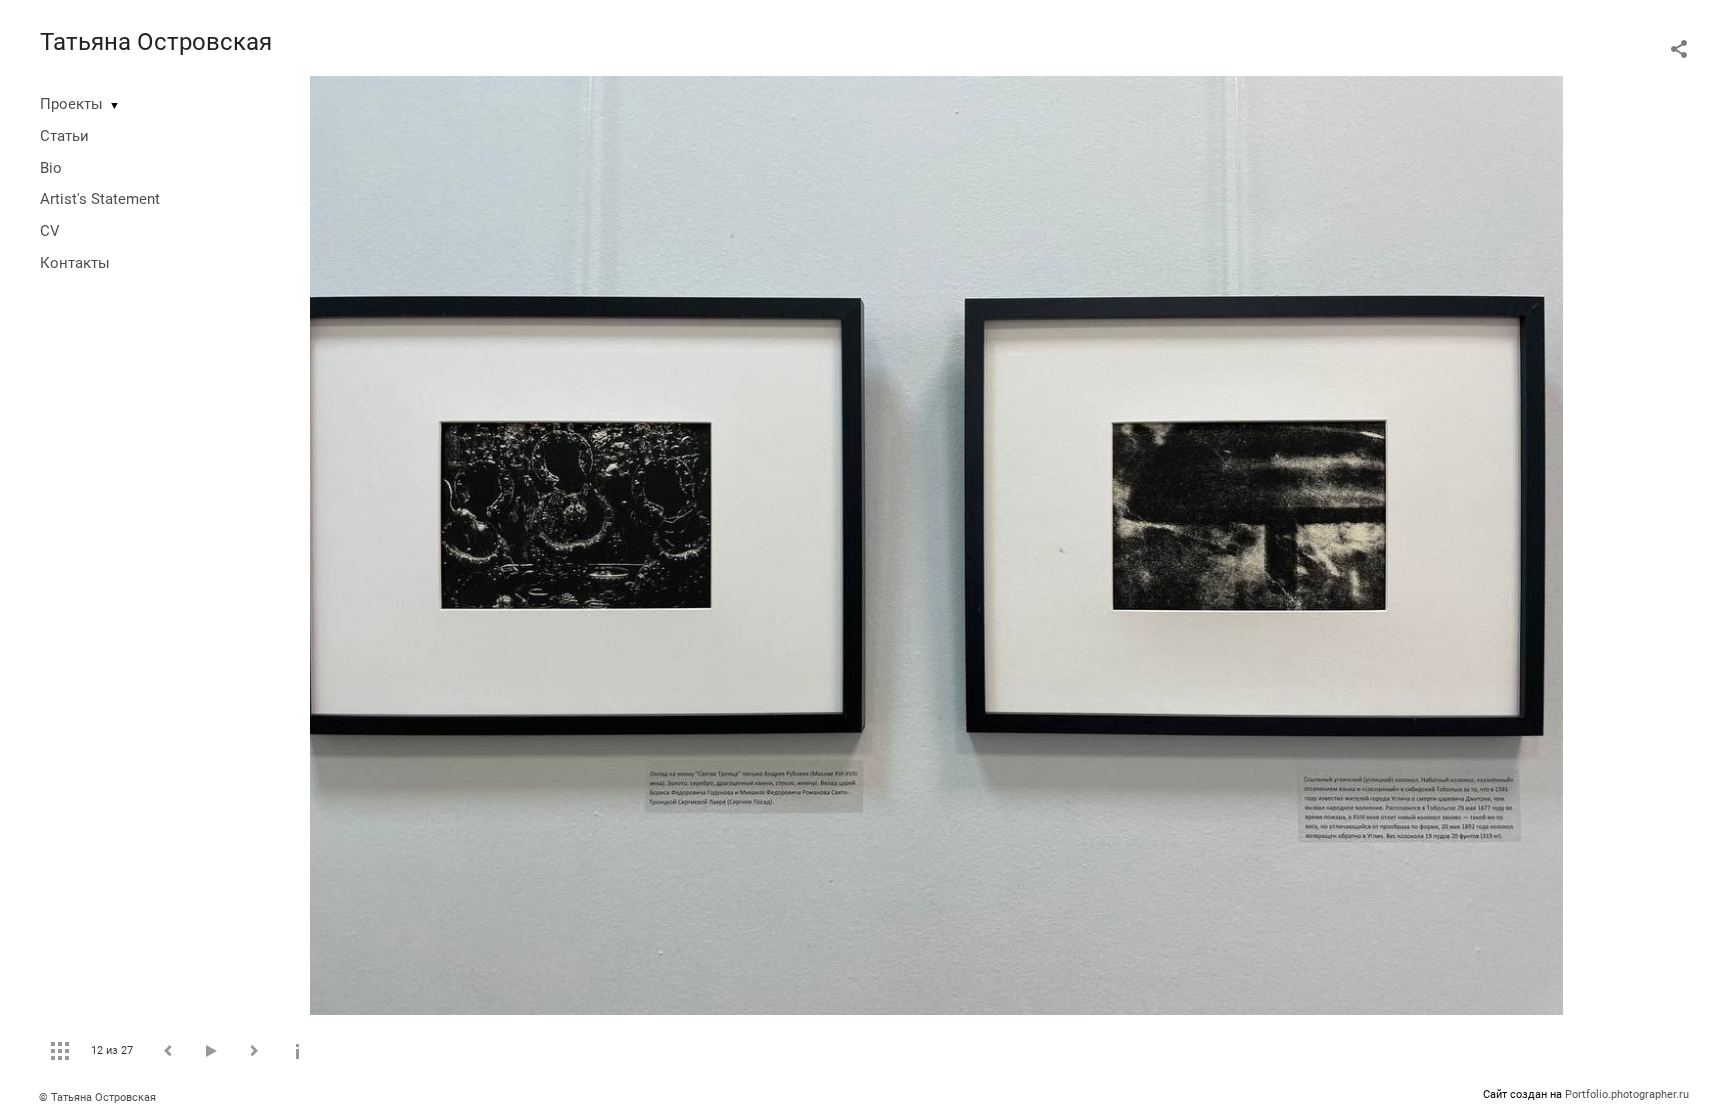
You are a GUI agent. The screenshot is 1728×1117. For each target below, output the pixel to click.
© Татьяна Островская (97, 1097)
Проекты (71, 104)
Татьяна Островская (156, 42)
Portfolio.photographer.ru (1627, 1094)
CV (50, 231)
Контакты (75, 263)
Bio (51, 168)
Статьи (64, 136)
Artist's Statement (100, 199)
